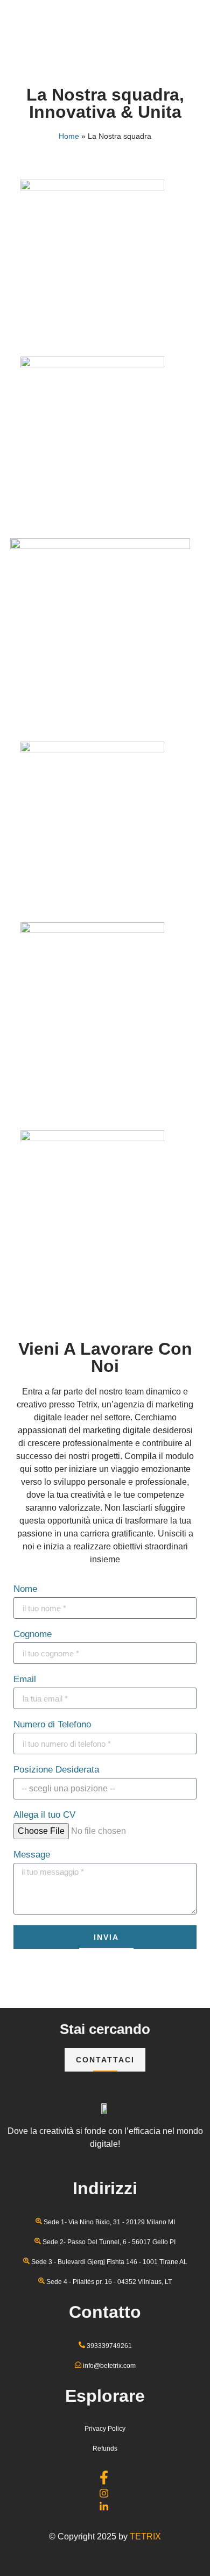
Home (69, 136)
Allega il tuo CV (44, 1815)
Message (32, 1855)
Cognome (33, 1634)
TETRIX (145, 2536)
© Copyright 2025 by (89, 2536)
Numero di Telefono (52, 1725)
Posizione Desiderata (56, 1770)
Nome (25, 1589)
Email (25, 1680)
